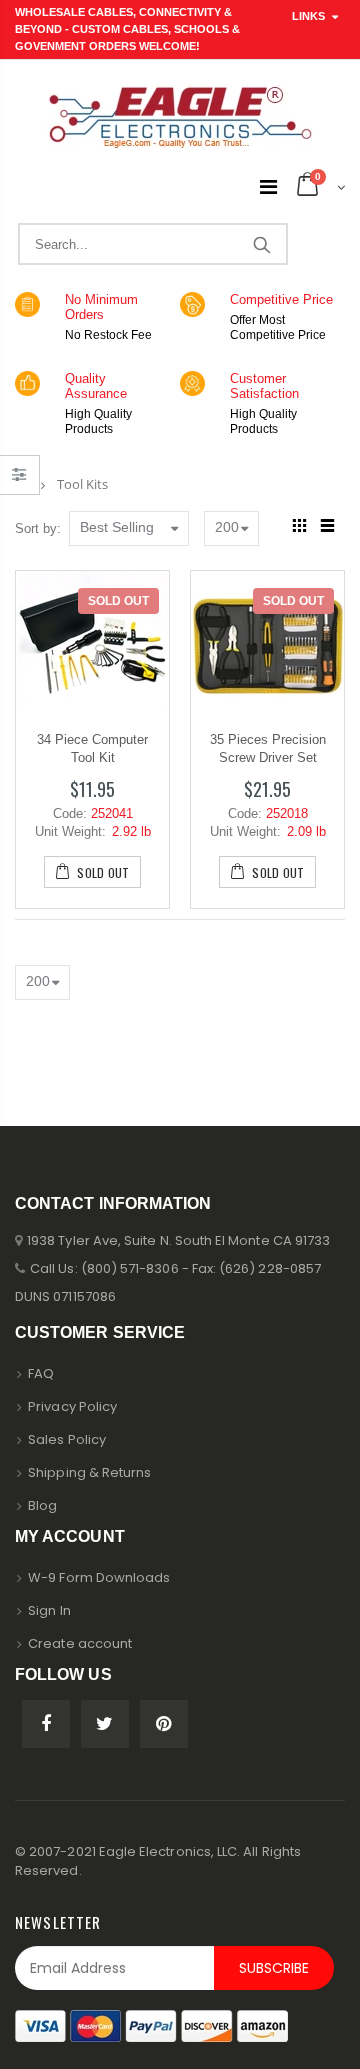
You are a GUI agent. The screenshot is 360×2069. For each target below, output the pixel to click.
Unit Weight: (70, 831)
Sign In (49, 1610)
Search (261, 244)
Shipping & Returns (89, 1472)
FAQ (41, 1373)
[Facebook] (46, 1724)
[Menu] (268, 187)
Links (308, 16)
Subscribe (274, 1968)
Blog (42, 1505)
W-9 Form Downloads (99, 1577)
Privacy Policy (72, 1406)
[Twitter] (105, 1724)
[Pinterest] (164, 1724)
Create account (80, 1643)
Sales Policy (67, 1439)
